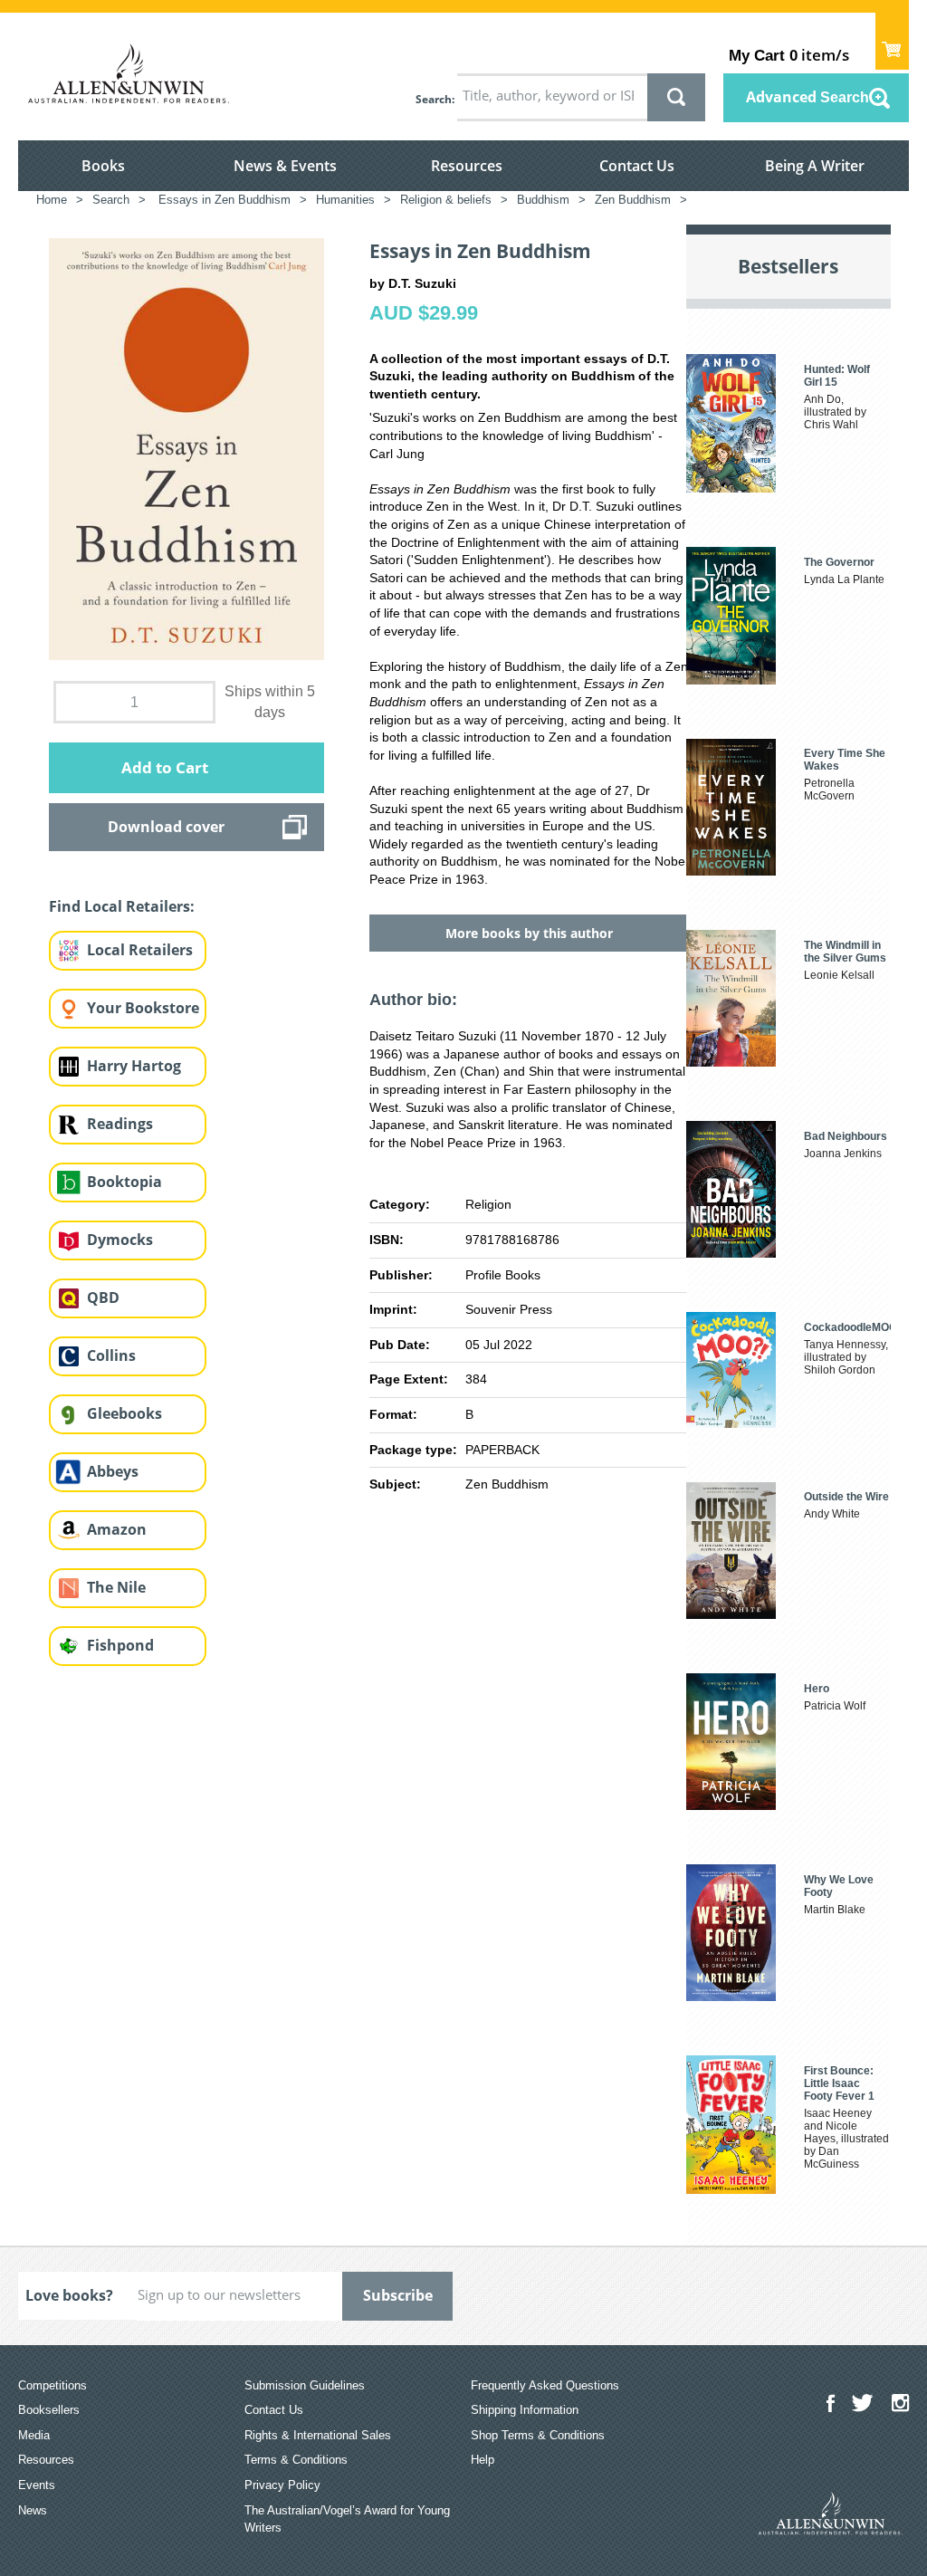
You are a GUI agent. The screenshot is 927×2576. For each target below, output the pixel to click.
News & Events (285, 166)
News (33, 2510)
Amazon (117, 1529)
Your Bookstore (143, 1008)
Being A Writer (815, 166)
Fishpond (120, 1645)
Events (37, 2485)
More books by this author (529, 933)
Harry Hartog (134, 1066)
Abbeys (113, 1471)
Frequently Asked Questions (545, 2385)
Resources (467, 166)
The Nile (116, 1587)
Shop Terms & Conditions (538, 2435)
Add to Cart (165, 767)
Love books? (69, 2295)
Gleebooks (124, 1413)
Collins (111, 1355)
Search (434, 99)
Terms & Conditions (296, 2460)
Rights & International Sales (318, 2435)
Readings (120, 1124)
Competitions (53, 2385)
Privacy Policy (282, 2485)
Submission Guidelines (305, 2385)
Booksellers (49, 2410)
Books (103, 166)
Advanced (808, 97)
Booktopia (124, 1182)
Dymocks (120, 1240)
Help (483, 2460)
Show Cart (892, 41)
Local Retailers (140, 950)
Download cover (166, 827)
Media (34, 2435)
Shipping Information (525, 2410)
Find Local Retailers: (122, 906)
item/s (789, 55)
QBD (103, 1298)
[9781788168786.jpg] (186, 448)
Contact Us (637, 166)
